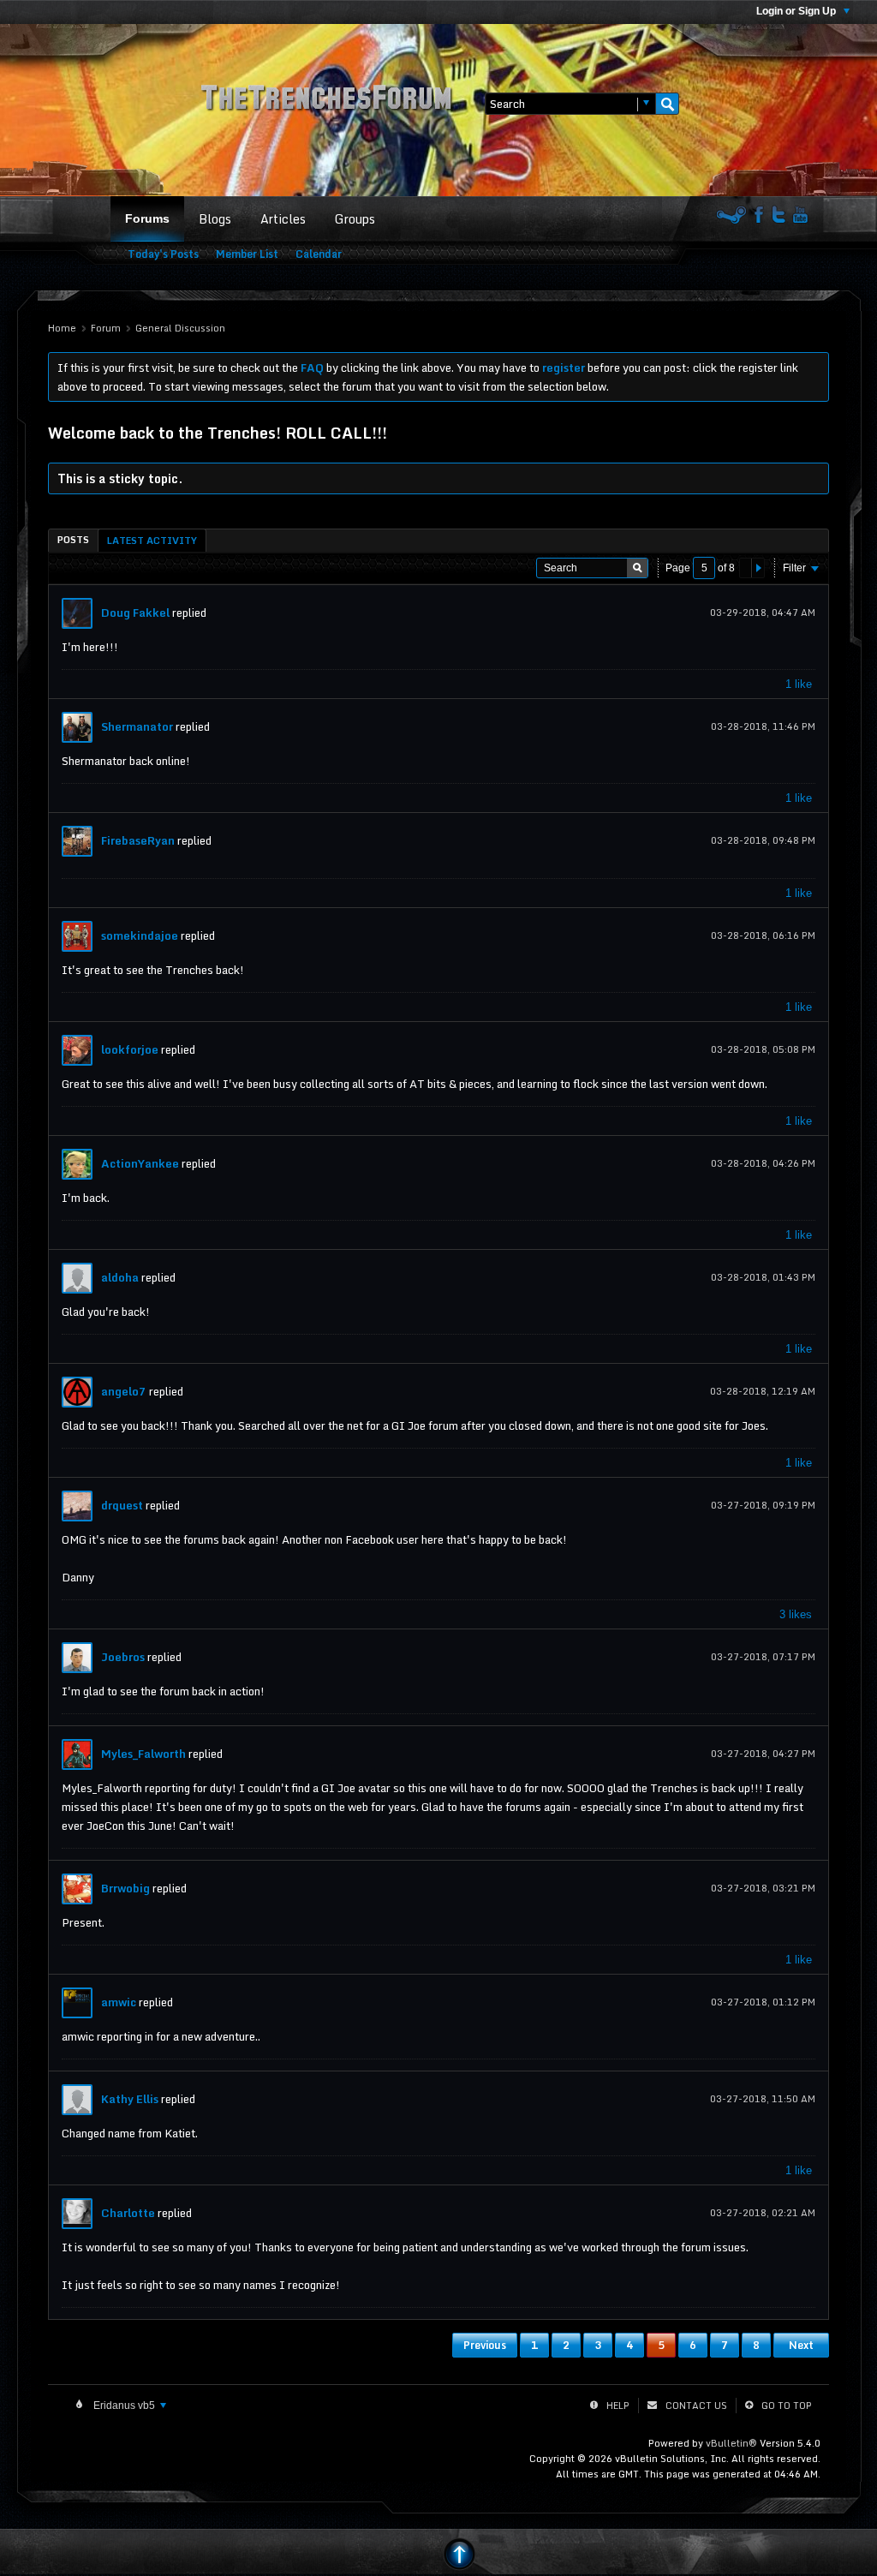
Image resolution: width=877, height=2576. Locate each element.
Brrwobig (125, 1888)
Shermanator (137, 726)
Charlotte (128, 2213)
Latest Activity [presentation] (152, 541)
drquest (122, 1505)
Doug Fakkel (135, 613)
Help (618, 2406)
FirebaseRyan (138, 840)
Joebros (123, 1657)
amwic (119, 2002)
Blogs (215, 219)
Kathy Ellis (130, 2099)
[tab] (73, 540)
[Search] (667, 104)
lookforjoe (130, 1049)
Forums (147, 218)
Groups (355, 219)
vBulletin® (731, 2443)
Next (801, 2345)
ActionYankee (140, 1163)
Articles (283, 219)
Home (62, 328)
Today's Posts (163, 254)
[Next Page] (758, 568)
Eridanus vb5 (124, 2406)
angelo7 (124, 1391)
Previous (485, 2345)
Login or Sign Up (797, 11)
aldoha (120, 1277)
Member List (247, 254)
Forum (106, 328)
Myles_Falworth (143, 1754)
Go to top (787, 2406)
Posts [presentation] (73, 540)
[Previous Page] (746, 568)
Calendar (319, 254)
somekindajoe (140, 935)
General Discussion (180, 328)
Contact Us (696, 2406)
